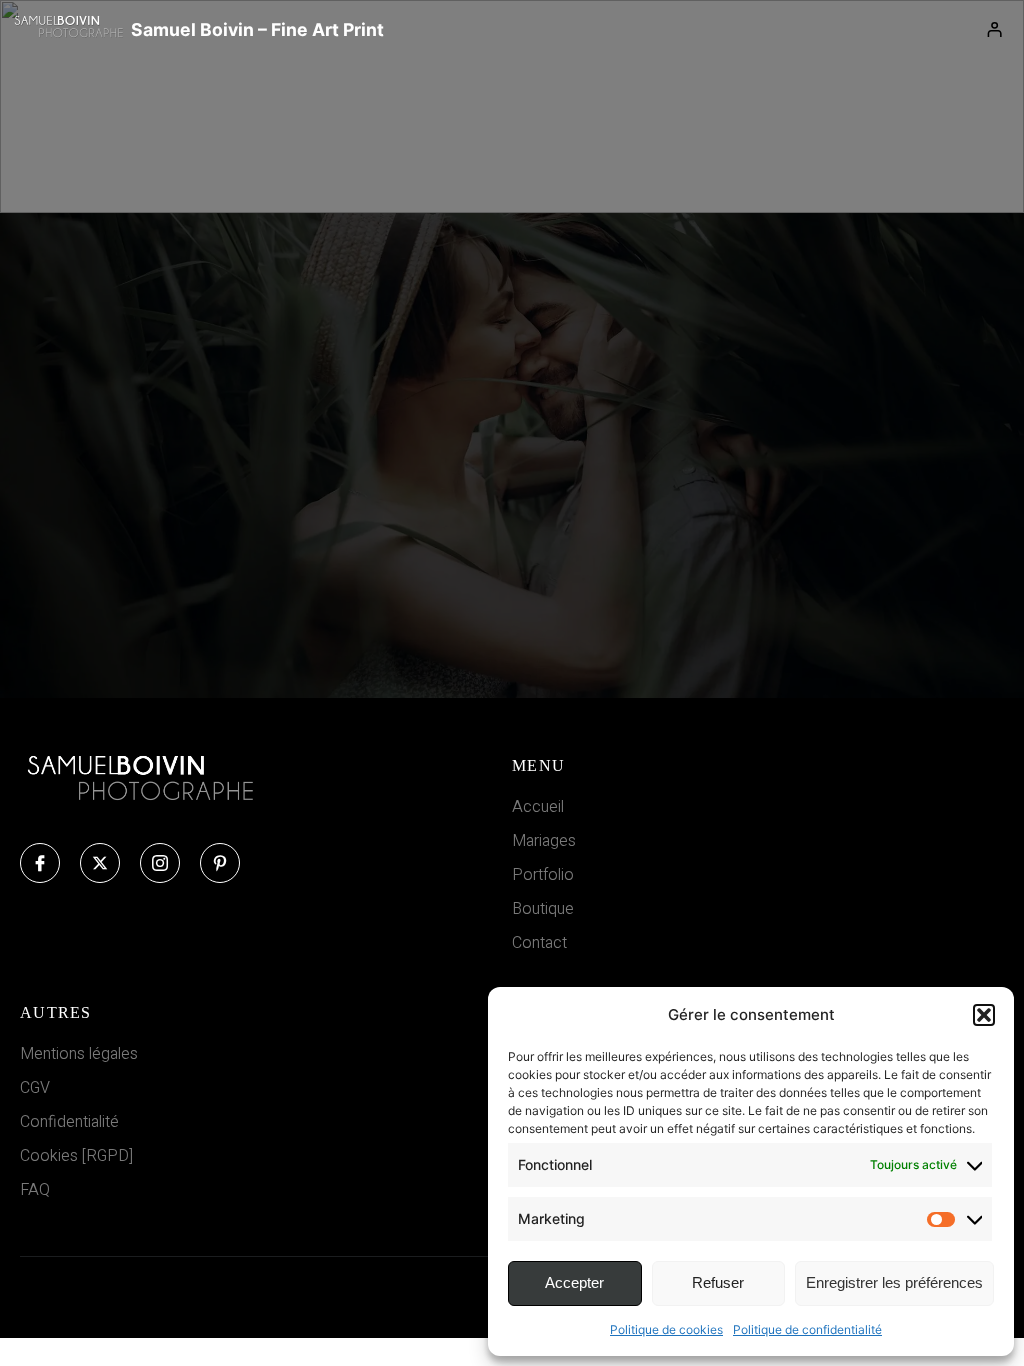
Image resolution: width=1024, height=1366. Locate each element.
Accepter (574, 1282)
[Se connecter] (995, 30)
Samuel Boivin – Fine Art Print (257, 29)
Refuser (718, 1282)
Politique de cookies (666, 1329)
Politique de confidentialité (807, 1329)
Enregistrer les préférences (894, 1282)
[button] (984, 1015)
